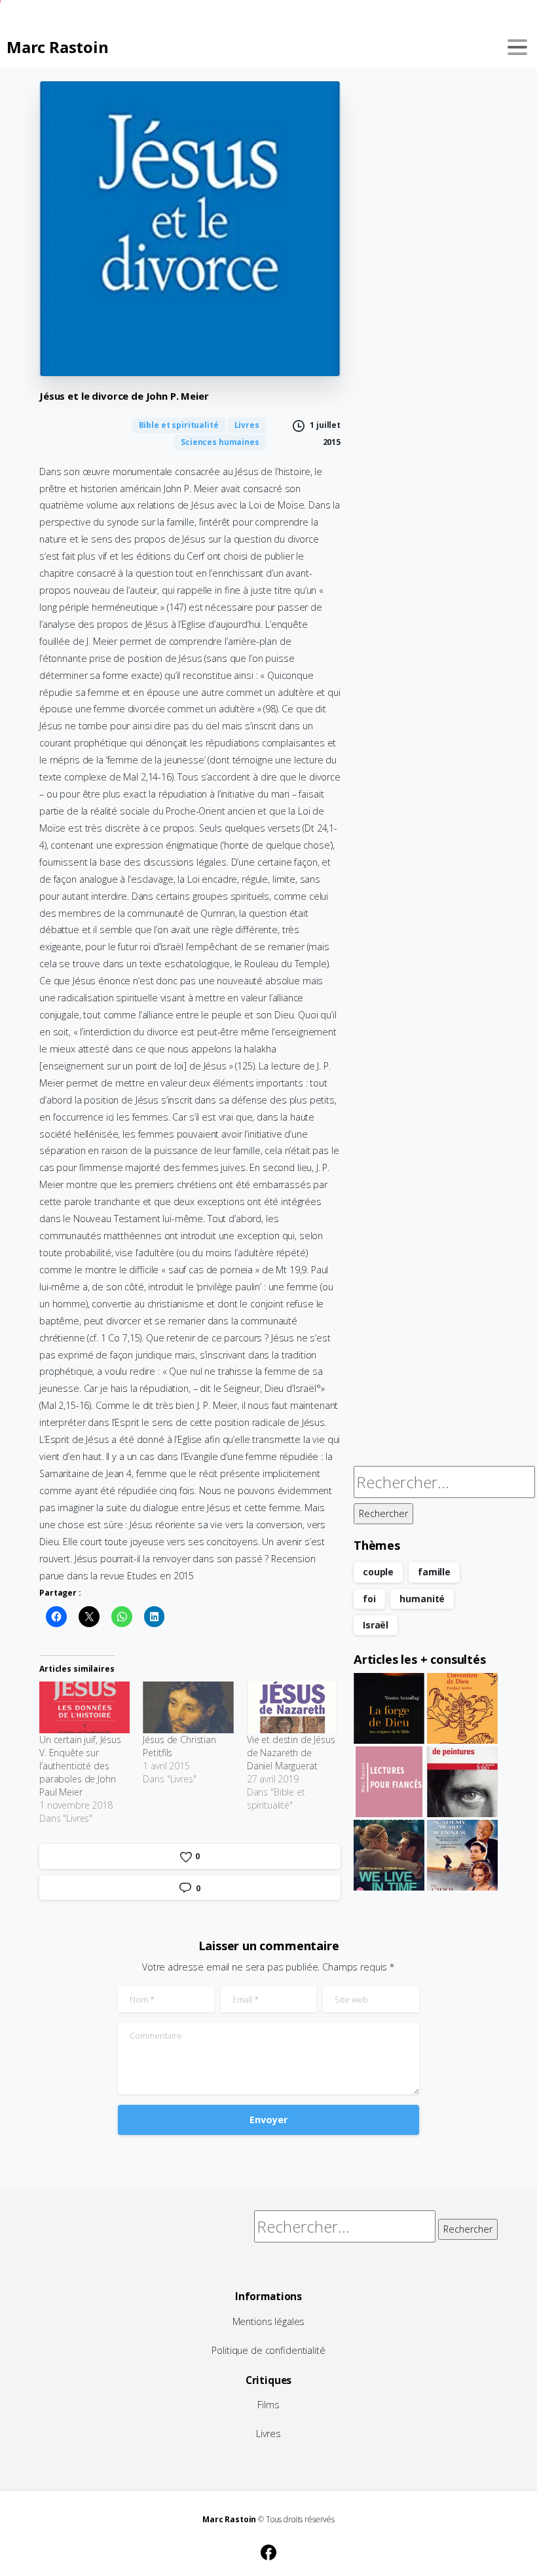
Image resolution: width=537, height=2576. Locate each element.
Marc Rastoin (57, 47)
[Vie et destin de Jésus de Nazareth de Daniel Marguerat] (292, 1707)
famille (434, 1572)
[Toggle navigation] (517, 47)
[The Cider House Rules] (462, 1855)
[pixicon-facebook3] (268, 2550)
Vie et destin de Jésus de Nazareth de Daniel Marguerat (291, 1753)
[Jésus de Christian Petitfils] (188, 1707)
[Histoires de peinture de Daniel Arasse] (462, 1782)
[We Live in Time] (389, 1855)
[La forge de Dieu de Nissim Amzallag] (389, 1708)
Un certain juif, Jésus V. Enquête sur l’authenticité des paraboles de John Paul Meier (80, 1766)
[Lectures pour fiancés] (389, 1782)
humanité (422, 1599)
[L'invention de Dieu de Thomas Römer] (462, 1708)
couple (378, 1572)
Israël (376, 1625)
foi (369, 1599)
